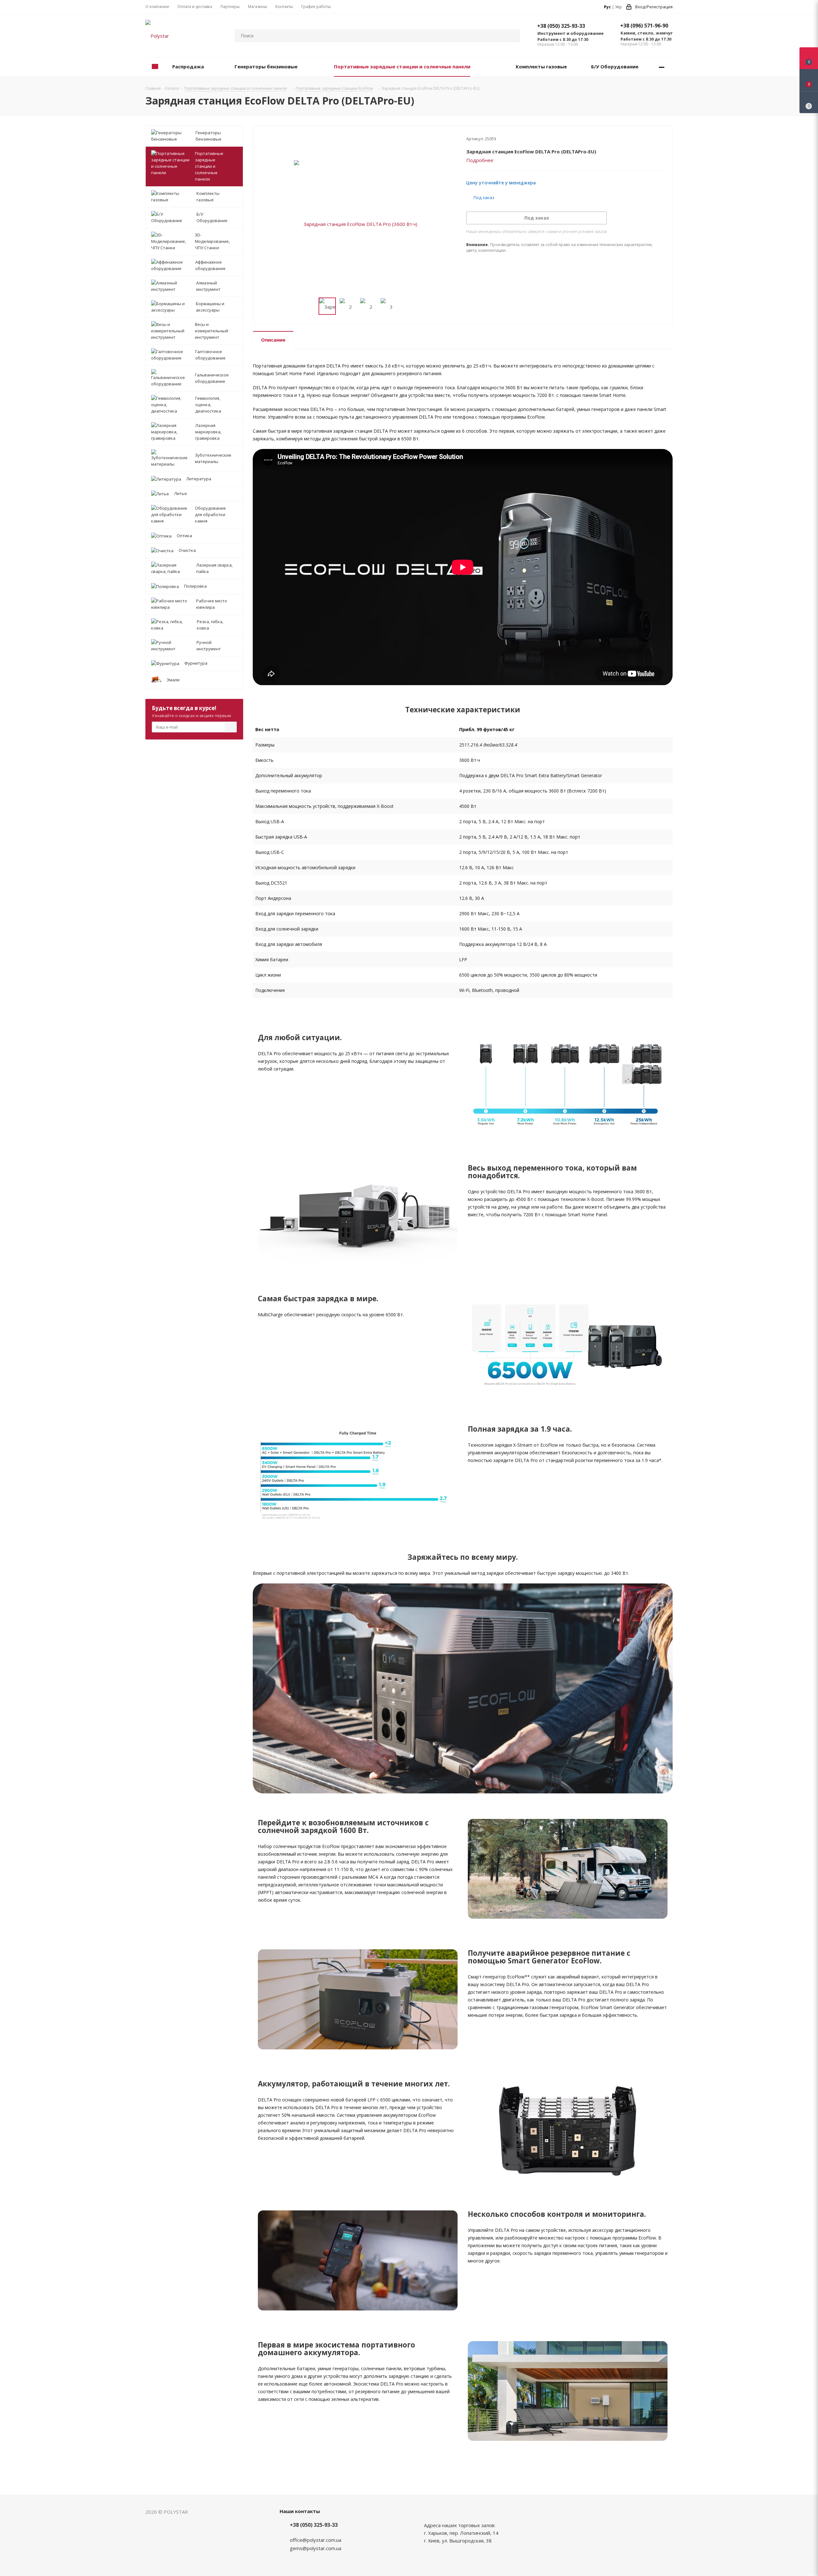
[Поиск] (512, 36)
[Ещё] (662, 67)
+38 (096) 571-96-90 (644, 26)
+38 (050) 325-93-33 (561, 26)
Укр (618, 7)
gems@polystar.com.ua (316, 2548)
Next (404, 306)
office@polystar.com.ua (316, 2540)
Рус (607, 7)
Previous (311, 306)
